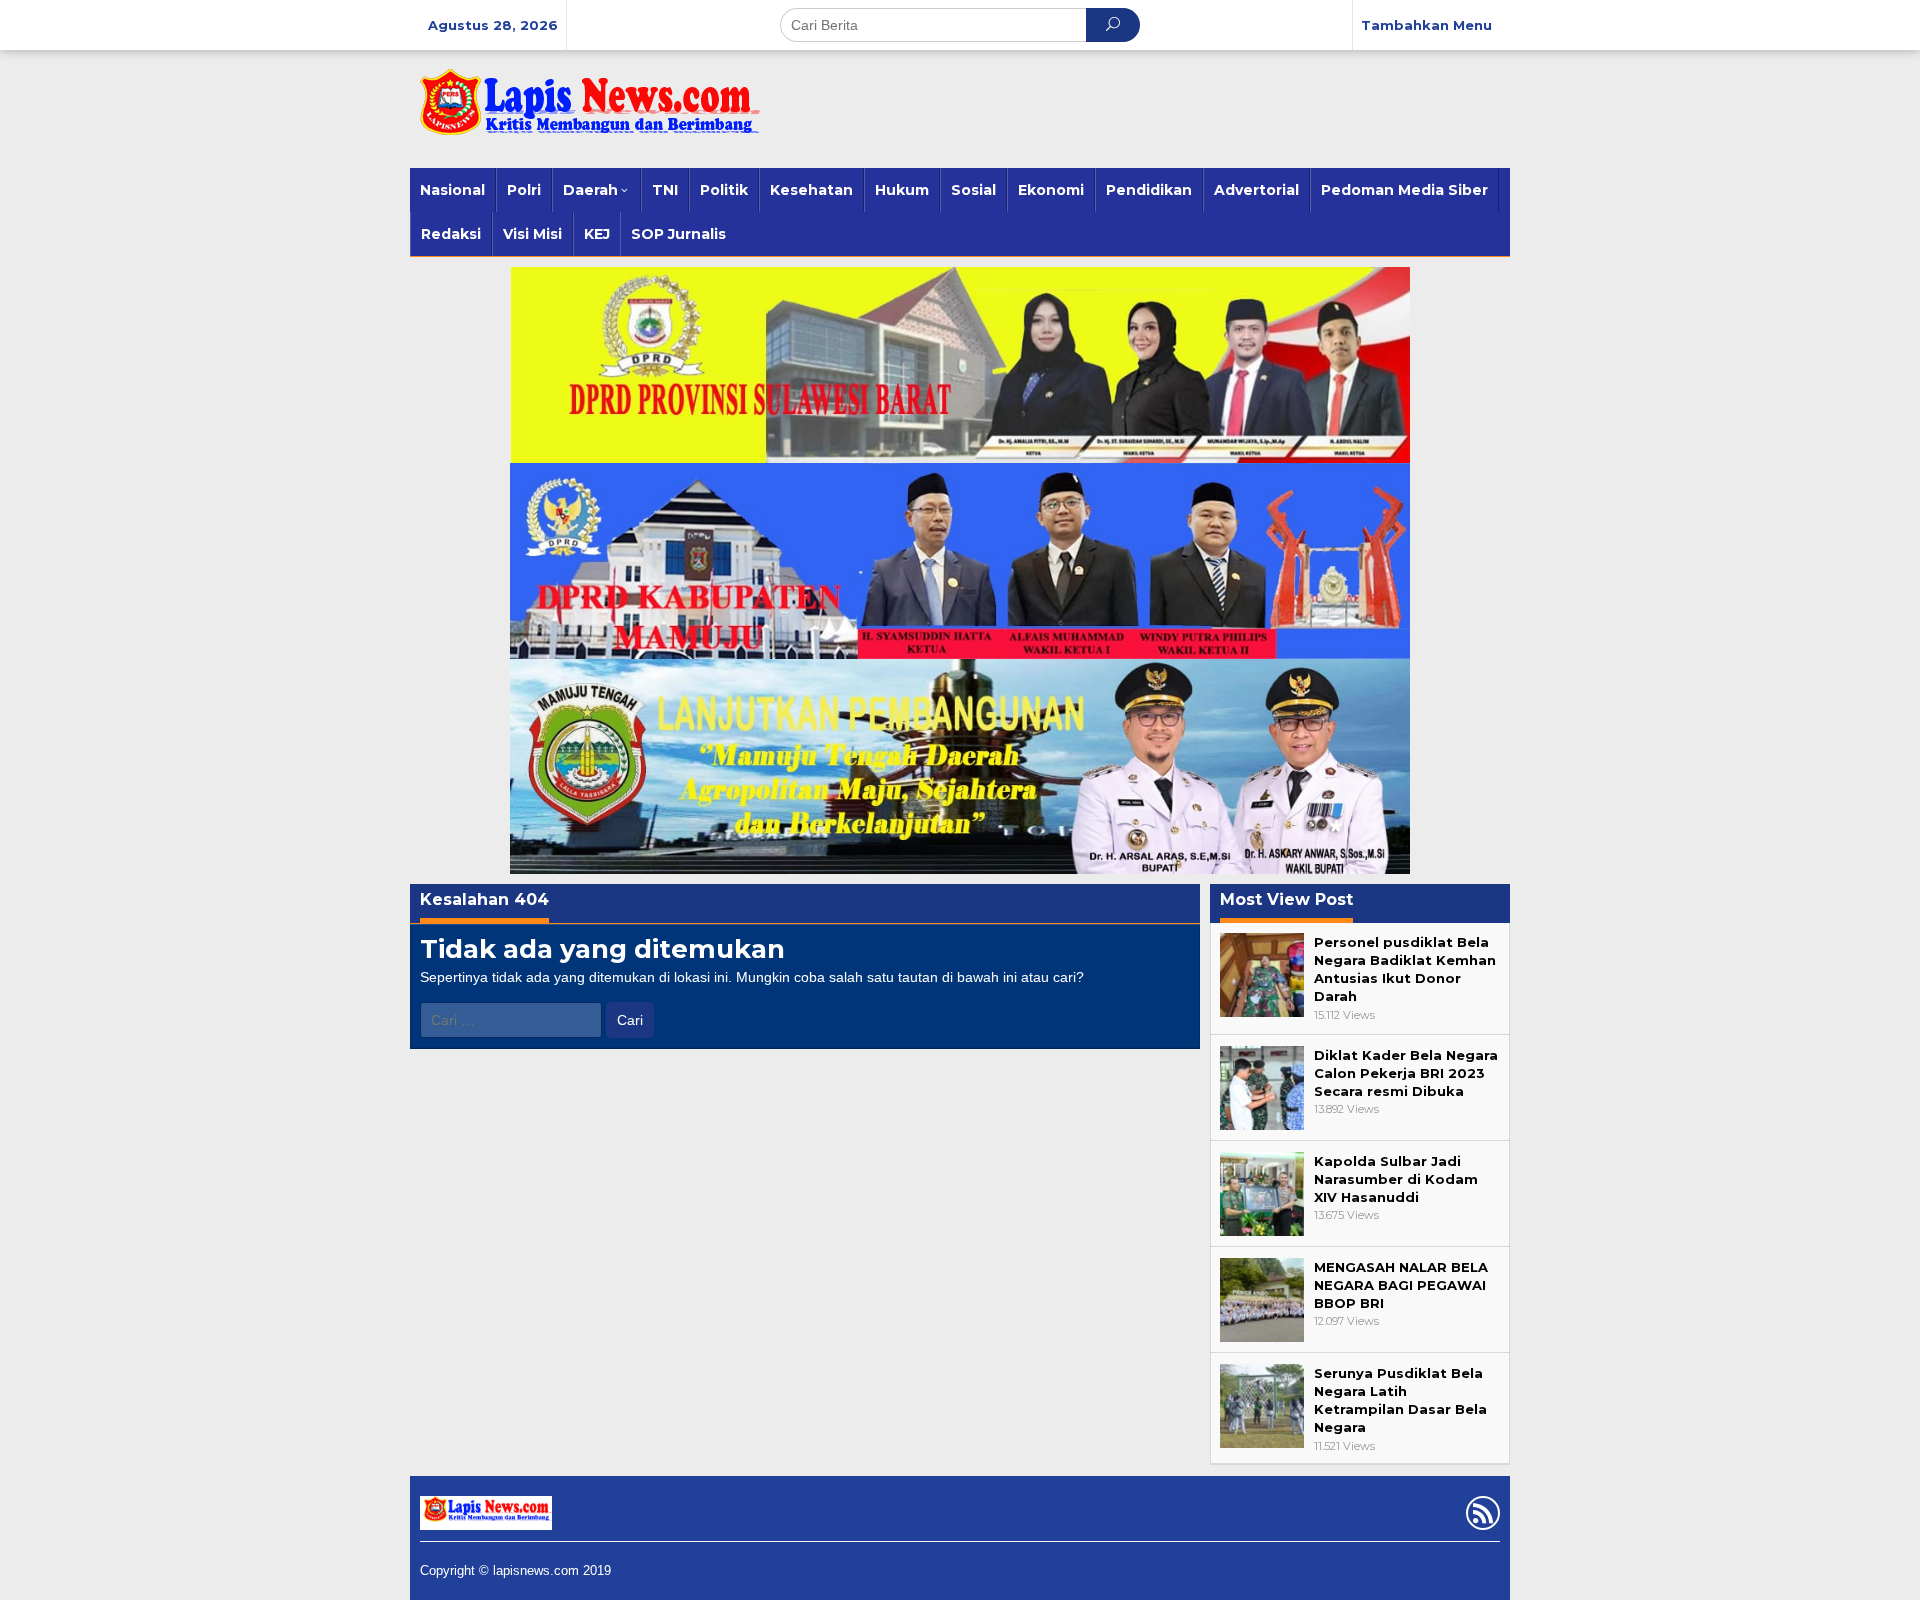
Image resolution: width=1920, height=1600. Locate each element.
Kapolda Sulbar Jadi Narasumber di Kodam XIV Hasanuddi (1396, 1179)
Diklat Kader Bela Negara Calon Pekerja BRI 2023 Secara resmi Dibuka (1406, 1073)
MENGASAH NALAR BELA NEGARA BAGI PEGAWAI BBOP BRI (1401, 1285)
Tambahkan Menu (1426, 25)
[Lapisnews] (585, 112)
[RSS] (1480, 1517)
